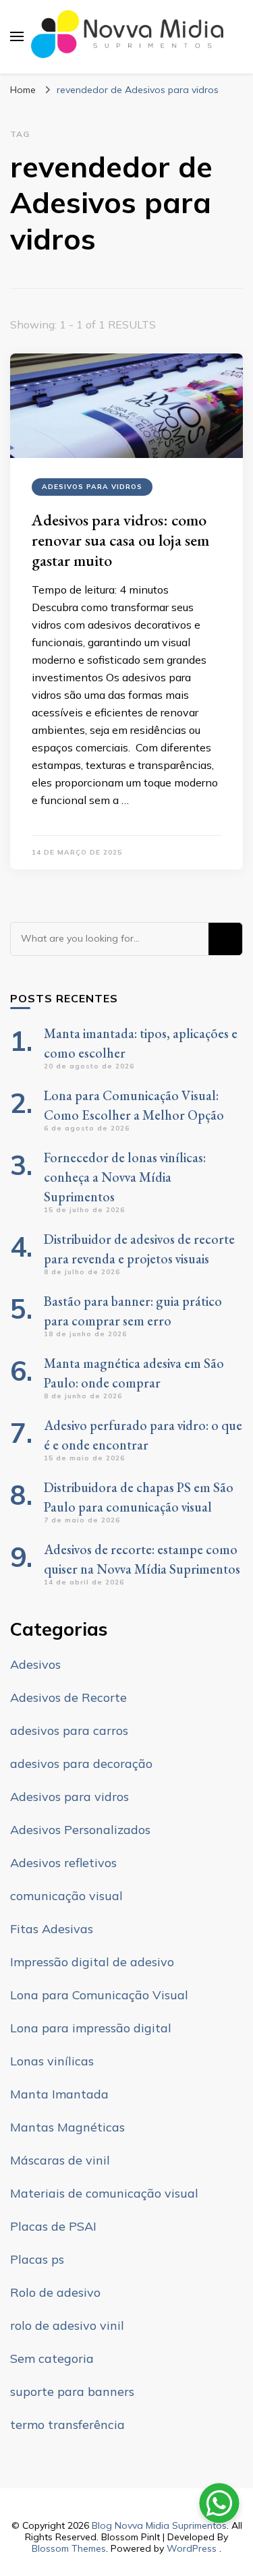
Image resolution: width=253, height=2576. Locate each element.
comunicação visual (66, 1896)
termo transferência (67, 2425)
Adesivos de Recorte (68, 1697)
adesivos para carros (69, 1730)
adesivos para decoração (81, 1764)
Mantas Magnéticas (67, 2127)
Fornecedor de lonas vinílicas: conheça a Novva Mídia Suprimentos (125, 1177)
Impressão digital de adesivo (92, 1962)
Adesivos (35, 1664)
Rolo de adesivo (55, 2292)
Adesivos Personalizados (80, 1830)
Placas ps (37, 2259)
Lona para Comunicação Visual (99, 1995)
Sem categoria (52, 2358)
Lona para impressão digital (91, 2028)
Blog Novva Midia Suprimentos (159, 2525)
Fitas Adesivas (52, 1929)
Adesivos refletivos (63, 1863)
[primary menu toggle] (17, 36)
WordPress (192, 2548)
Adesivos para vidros (92, 487)
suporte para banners (72, 2392)
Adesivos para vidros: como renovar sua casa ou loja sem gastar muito (120, 540)
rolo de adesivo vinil (67, 2325)
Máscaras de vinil (60, 2160)
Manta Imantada (59, 2094)
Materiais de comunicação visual (104, 2193)
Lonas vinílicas (52, 2061)
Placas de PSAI (53, 2226)
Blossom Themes (69, 2548)
